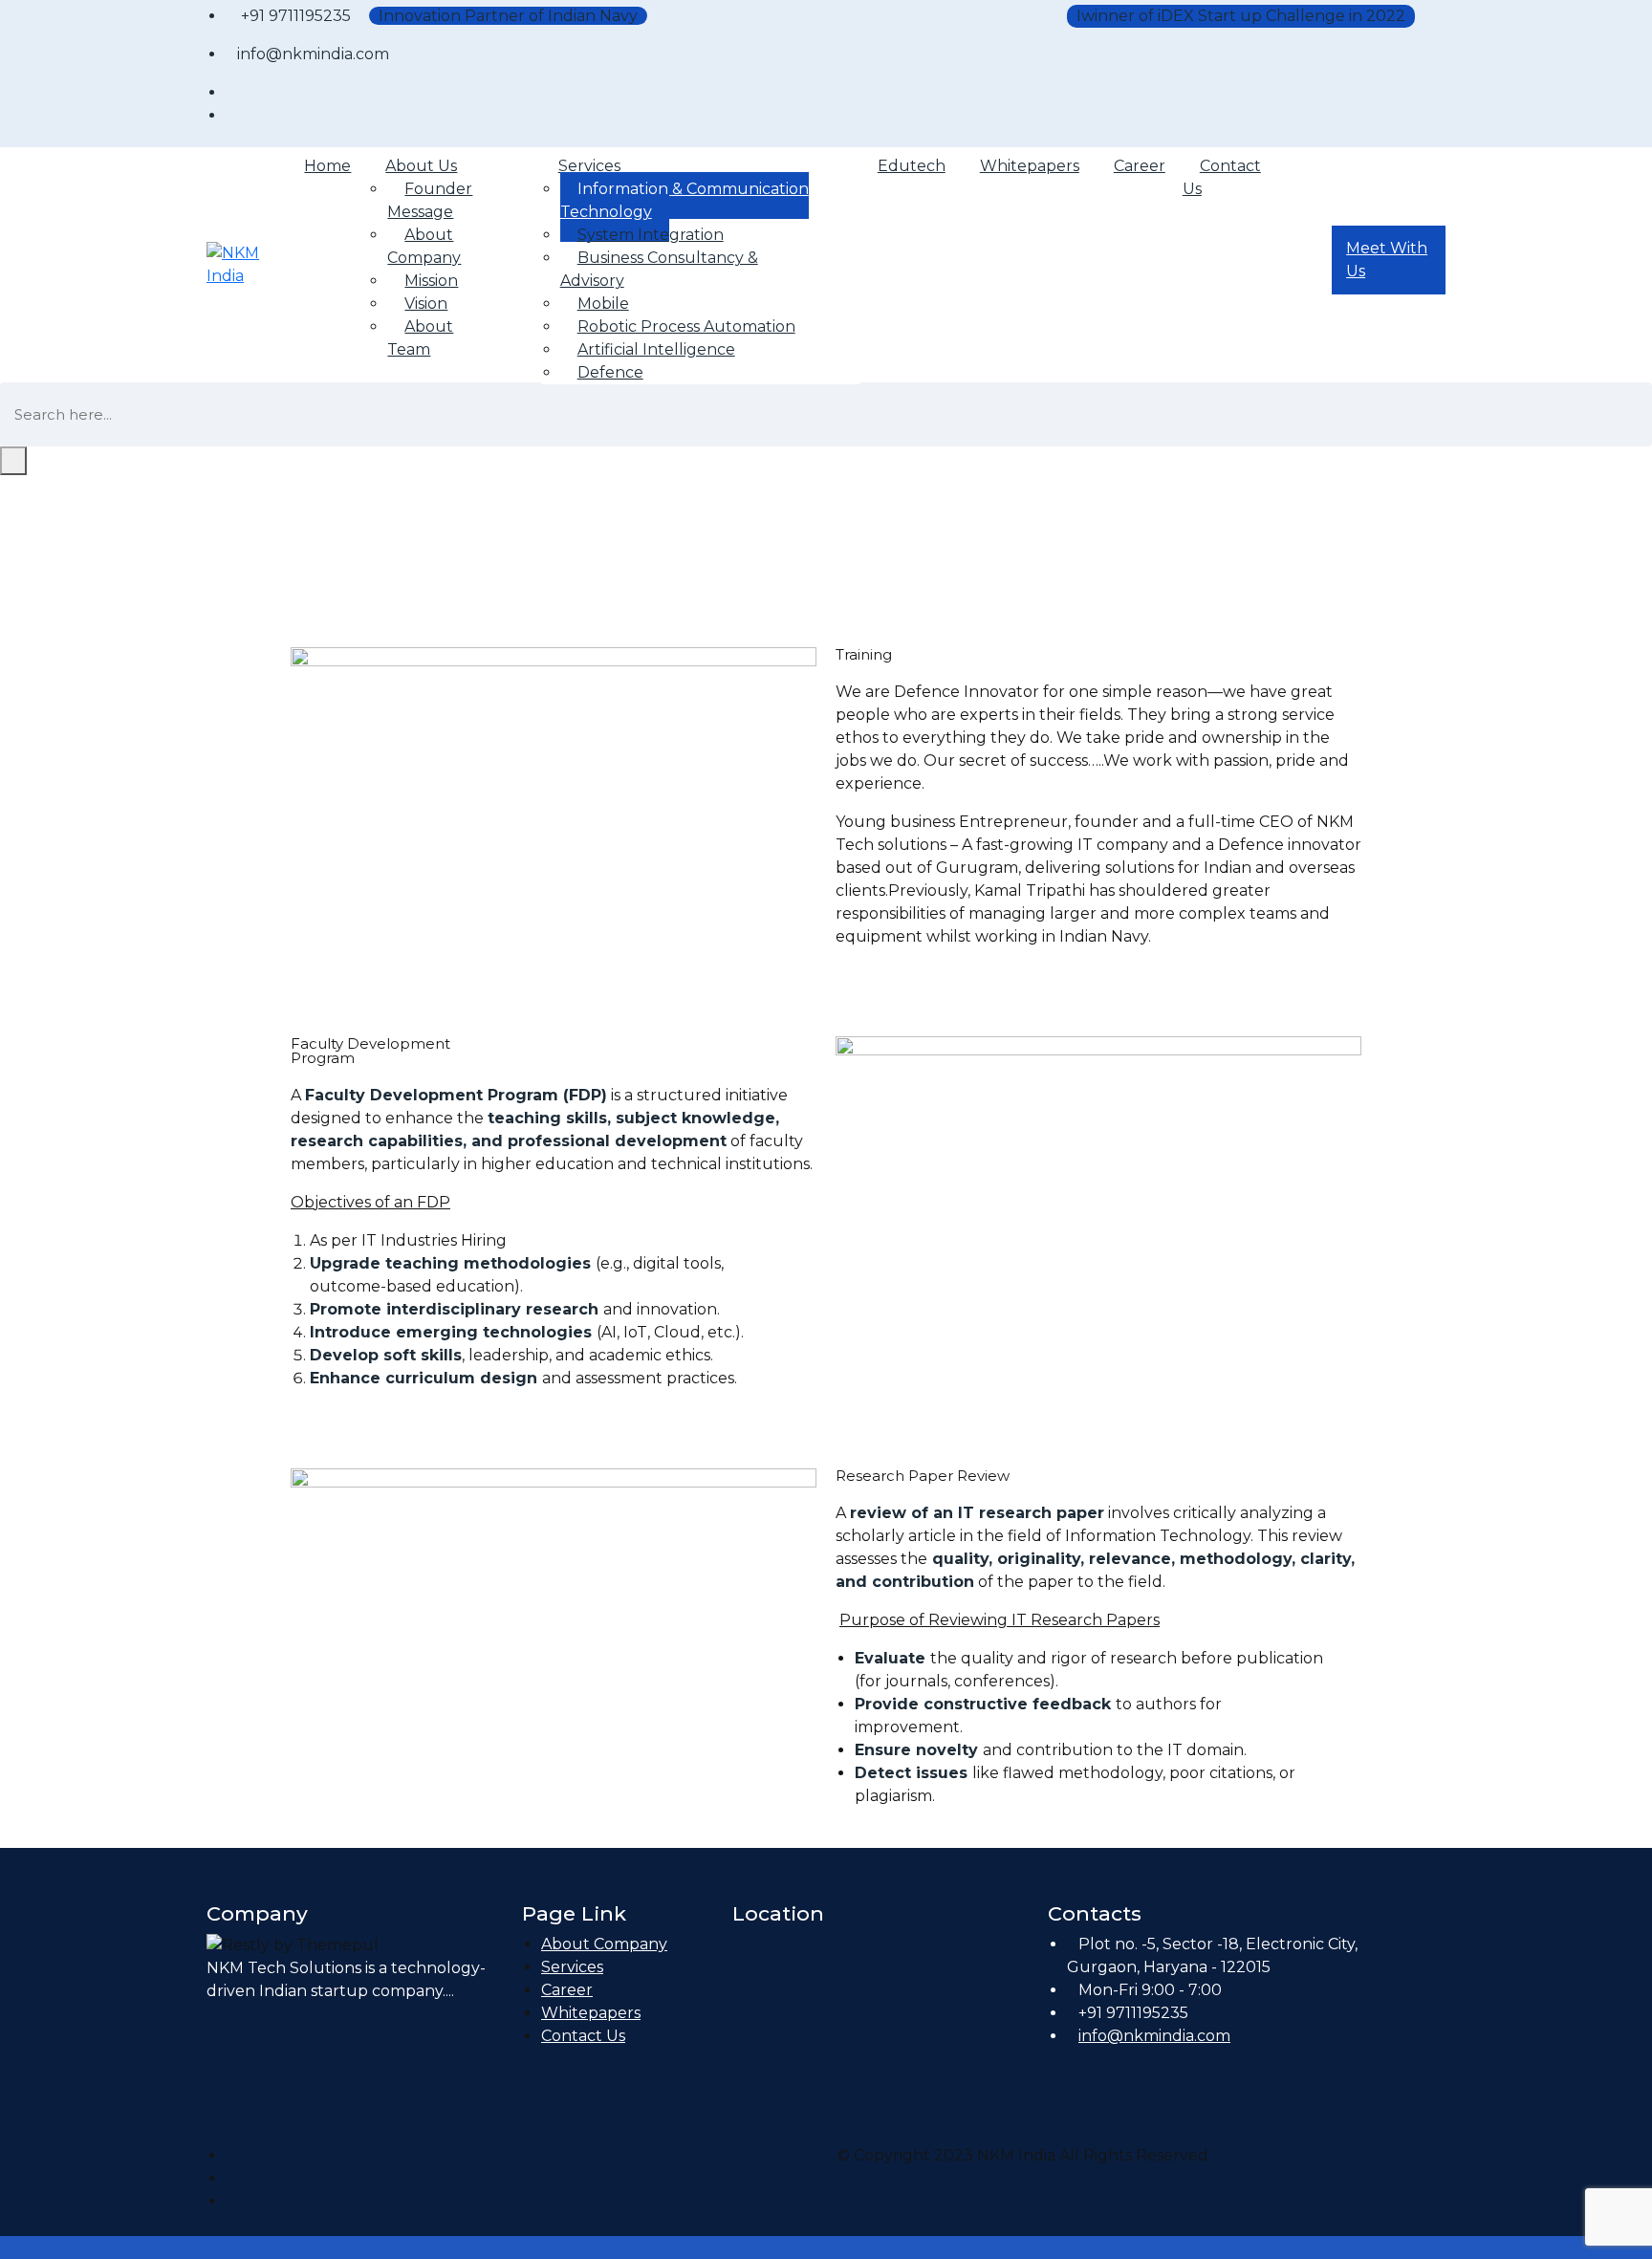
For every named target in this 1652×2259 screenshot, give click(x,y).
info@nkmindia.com (1154, 2036)
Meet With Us (1387, 260)
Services (572, 1967)
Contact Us (1222, 177)
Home (327, 166)
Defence (610, 372)
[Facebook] (231, 2155)
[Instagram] (231, 2178)
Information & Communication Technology (685, 200)
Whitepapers (1030, 166)
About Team (420, 338)
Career (1140, 166)
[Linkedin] (231, 2201)
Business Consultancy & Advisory (659, 269)
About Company (424, 246)
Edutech (912, 166)
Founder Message (430, 200)
